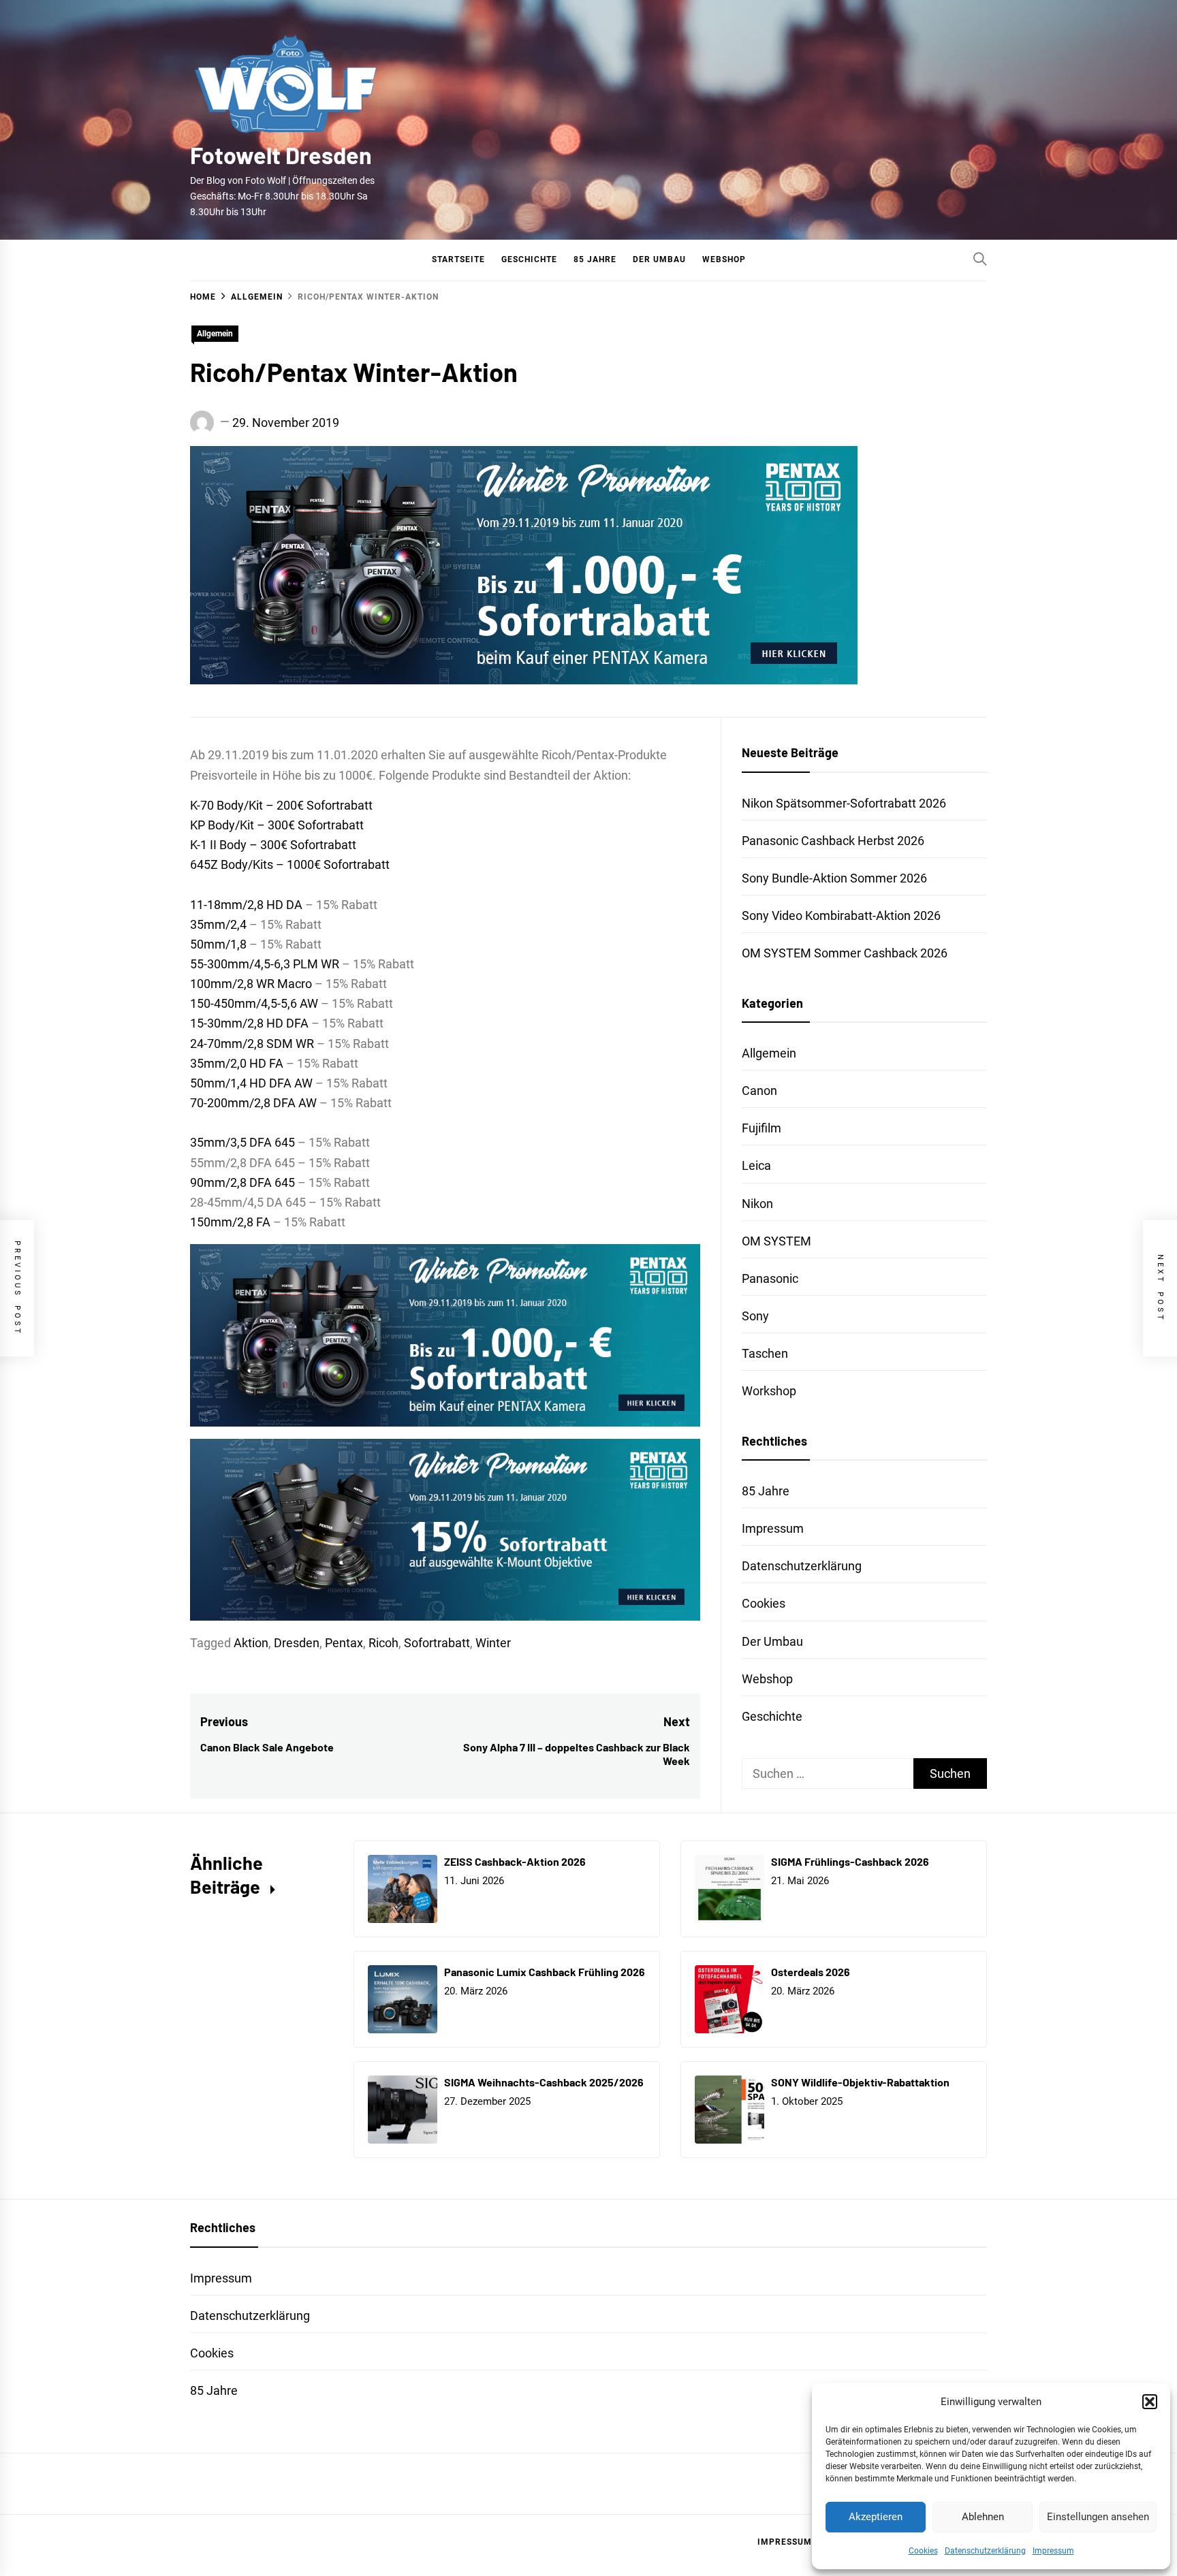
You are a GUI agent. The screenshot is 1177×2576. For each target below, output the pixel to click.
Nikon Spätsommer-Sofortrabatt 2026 (844, 803)
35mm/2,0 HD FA (237, 1063)
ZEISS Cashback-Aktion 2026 (515, 1861)
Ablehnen (983, 2517)
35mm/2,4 (218, 924)
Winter (493, 1643)
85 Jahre (595, 259)
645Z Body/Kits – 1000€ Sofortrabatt (290, 864)
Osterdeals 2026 (811, 1972)
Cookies (923, 2551)
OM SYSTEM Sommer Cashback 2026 (845, 953)
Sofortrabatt (437, 1643)
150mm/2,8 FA (230, 1222)
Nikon (757, 1204)
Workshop (769, 1391)
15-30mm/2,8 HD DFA (249, 1023)
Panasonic (770, 1278)
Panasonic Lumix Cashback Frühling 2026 (545, 1972)
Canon (759, 1091)
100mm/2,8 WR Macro (251, 984)
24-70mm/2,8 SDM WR (252, 1044)
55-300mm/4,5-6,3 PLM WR (265, 964)
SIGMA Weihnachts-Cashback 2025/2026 (544, 2082)
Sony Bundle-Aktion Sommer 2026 (834, 878)
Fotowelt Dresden (281, 155)
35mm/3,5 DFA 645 (242, 1142)
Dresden (297, 1643)
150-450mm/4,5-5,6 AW (254, 1003)
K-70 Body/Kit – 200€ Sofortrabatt (281, 805)
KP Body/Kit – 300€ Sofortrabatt (277, 825)
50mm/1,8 (218, 944)
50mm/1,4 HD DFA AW (251, 1083)
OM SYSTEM (776, 1241)
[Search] (980, 259)
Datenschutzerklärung (985, 2551)
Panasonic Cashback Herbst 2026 (833, 841)
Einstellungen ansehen (1098, 2517)
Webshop (724, 259)
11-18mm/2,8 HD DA (246, 905)
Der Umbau (659, 259)
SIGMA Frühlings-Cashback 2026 (850, 1861)
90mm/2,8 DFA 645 (242, 1182)
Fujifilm (762, 1128)
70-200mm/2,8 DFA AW (253, 1103)
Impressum (1053, 2551)
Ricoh (383, 1643)
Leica (756, 1165)
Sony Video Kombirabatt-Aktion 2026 (841, 916)
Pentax (344, 1643)
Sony (755, 1316)
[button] (1150, 2402)
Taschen (765, 1353)
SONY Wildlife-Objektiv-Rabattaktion (860, 2082)
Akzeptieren (876, 2517)
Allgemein (215, 334)
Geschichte (529, 259)
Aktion (251, 1643)
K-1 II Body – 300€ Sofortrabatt (273, 845)
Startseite (458, 259)
